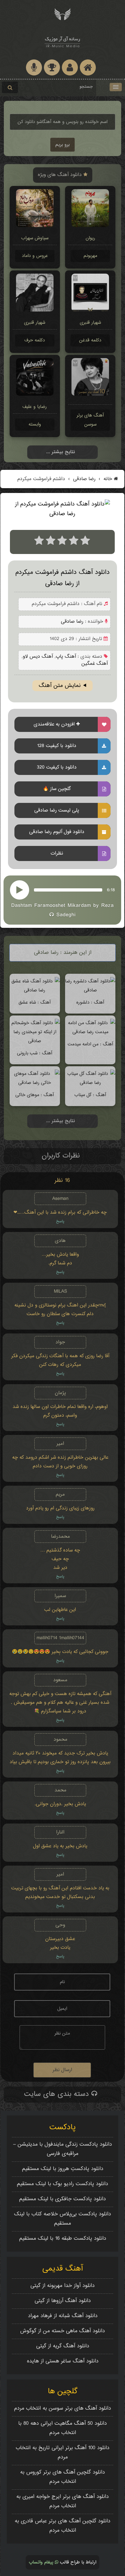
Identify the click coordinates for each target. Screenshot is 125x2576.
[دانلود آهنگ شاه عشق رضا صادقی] (35, 990)
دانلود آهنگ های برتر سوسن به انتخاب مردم (63, 2409)
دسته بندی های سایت (58, 2094)
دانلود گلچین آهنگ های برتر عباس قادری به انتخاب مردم (63, 2526)
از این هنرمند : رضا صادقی (63, 953)
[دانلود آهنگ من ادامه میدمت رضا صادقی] (90, 1032)
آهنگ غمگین (95, 664)
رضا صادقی (83, 479)
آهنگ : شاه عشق (35, 1002)
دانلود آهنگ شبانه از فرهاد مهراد (63, 2316)
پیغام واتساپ (42, 2562)
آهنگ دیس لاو (38, 657)
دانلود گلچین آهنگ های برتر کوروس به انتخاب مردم (63, 2477)
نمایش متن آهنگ (60, 686)
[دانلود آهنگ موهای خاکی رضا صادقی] (35, 1083)
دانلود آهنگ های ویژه (61, 175)
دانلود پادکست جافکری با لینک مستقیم (63, 2199)
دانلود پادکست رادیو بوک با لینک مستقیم (63, 2184)
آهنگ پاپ (66, 657)
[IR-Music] (63, 41)
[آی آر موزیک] (63, 14)
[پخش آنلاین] (20, 890)
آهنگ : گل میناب (90, 1095)
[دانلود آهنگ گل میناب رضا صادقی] (90, 1083)
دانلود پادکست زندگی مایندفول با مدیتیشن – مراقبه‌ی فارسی (63, 2149)
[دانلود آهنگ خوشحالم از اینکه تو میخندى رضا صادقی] (35, 1041)
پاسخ (60, 1222)
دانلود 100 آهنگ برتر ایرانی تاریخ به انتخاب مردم (63, 2453)
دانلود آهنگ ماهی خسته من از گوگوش (63, 2331)
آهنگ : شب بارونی (35, 1053)
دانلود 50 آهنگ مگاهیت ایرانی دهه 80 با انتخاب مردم (63, 2428)
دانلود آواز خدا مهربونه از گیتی (63, 2286)
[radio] (39, 542)
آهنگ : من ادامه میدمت (90, 1044)
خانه (108, 479)
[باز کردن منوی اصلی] (116, 87)
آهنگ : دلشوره (90, 1002)
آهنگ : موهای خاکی (35, 1095)
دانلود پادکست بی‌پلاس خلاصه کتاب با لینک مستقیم (63, 2219)
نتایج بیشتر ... (61, 452)
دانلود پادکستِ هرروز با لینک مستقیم (63, 2169)
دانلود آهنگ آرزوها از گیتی (63, 2301)
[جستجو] (10, 87)
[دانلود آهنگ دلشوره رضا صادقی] (90, 990)
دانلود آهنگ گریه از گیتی (63, 2346)
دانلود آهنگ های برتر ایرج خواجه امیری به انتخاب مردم (63, 2501)
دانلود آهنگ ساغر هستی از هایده (63, 2361)
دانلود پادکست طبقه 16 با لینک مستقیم (63, 2239)
